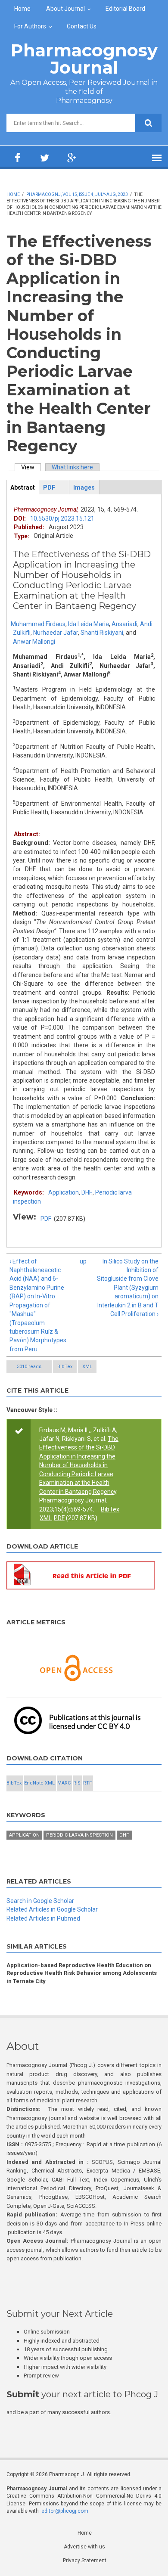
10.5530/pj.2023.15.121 (62, 518)
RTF (87, 1783)
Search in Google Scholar (40, 1901)
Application (64, 1192)
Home (22, 9)
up (83, 1261)
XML (87, 1367)
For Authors (30, 26)
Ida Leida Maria (89, 624)
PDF (46, 1219)
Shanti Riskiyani (102, 633)
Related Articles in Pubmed (43, 1918)
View (31, 467)
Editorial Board (125, 9)
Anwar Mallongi (34, 642)
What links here (72, 467)
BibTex (65, 1367)
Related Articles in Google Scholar (52, 1909)
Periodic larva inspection (79, 1835)
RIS (77, 1783)
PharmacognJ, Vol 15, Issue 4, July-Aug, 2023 (77, 194)
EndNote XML (39, 1783)
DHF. (87, 1192)
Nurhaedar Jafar (56, 633)
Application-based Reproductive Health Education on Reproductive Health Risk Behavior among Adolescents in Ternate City (82, 1973)
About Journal (65, 9)
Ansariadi (124, 624)
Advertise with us (84, 2547)
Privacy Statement (85, 2560)
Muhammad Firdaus (38, 624)
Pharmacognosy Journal (84, 59)
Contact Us (82, 26)
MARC (64, 1783)
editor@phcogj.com (65, 2511)
